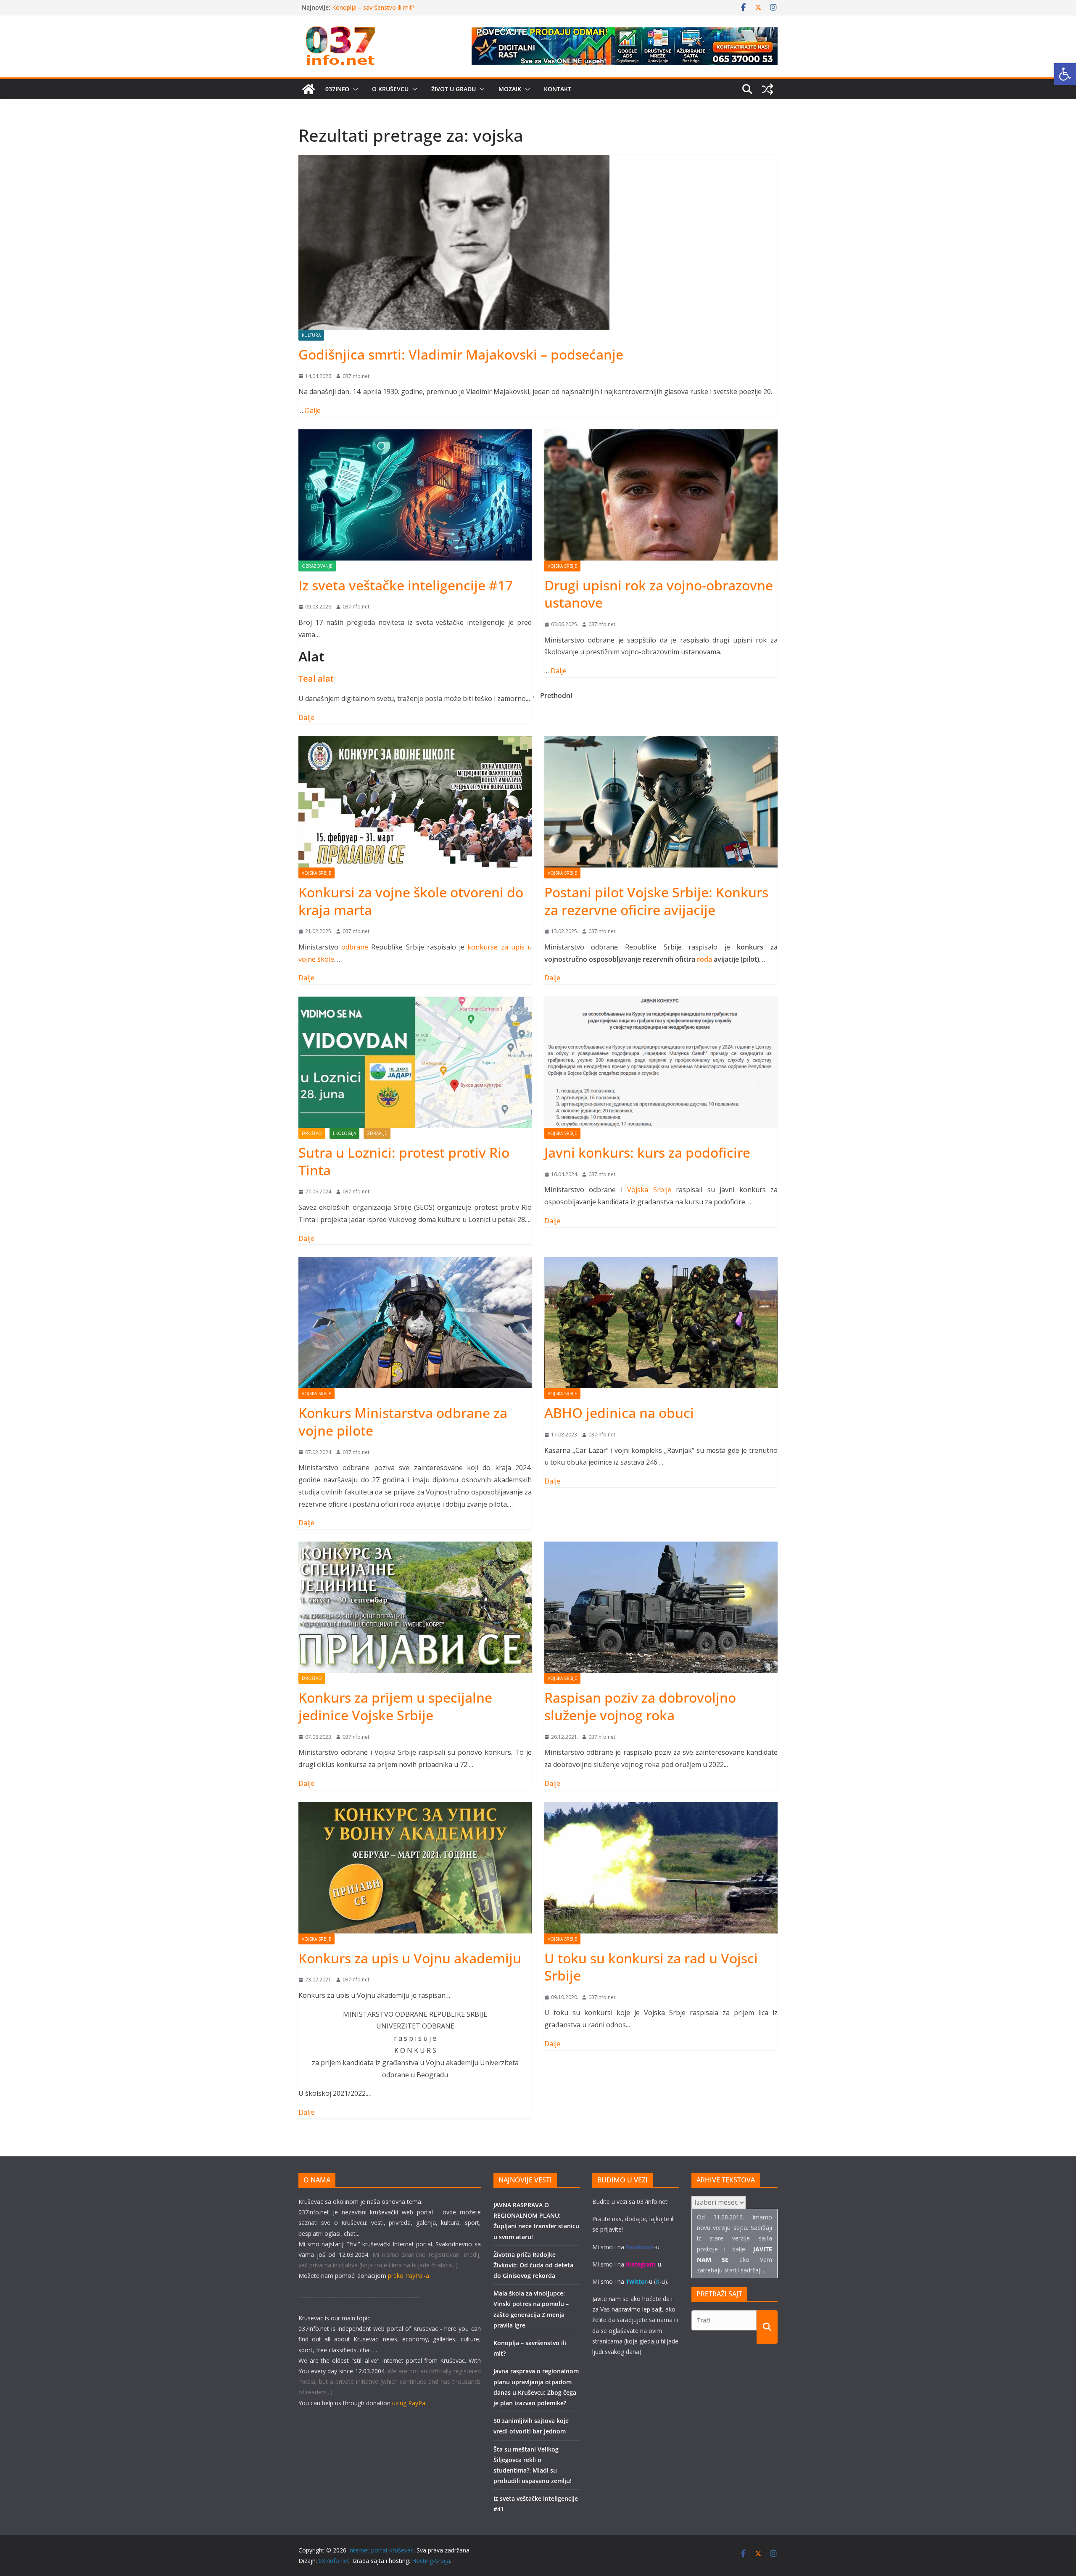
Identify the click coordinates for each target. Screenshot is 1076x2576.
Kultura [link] (311, 335)
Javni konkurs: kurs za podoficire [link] (647, 1152)
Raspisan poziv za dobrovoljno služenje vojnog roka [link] (640, 1706)
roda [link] (704, 959)
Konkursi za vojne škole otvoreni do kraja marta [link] (411, 901)
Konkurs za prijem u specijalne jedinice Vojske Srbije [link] (395, 1706)
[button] (354, 89)
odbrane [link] (355, 947)
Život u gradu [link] (454, 89)
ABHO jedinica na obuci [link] (619, 1413)
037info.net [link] (356, 376)
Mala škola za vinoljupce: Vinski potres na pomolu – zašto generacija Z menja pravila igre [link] (410, 12)
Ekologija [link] (344, 1133)
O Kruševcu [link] (390, 89)
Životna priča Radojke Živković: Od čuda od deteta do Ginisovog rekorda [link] (533, 2265)
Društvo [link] (312, 1133)
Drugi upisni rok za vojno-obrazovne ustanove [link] (659, 594)
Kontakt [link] (558, 89)
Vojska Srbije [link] (562, 566)
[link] (1065, 74)
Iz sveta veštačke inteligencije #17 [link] (406, 585)
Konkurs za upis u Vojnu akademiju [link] (410, 1958)
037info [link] (337, 89)
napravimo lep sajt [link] (637, 2309)
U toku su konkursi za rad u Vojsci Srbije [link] (651, 1967)
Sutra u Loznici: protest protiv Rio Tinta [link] (404, 1161)
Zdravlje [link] (377, 1133)
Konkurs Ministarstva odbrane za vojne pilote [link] (403, 1422)
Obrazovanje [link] (317, 566)
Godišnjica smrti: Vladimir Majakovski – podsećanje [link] (461, 354)
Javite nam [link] (607, 2299)
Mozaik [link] (510, 89)
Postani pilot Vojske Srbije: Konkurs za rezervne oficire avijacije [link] (656, 901)
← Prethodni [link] (552, 696)
